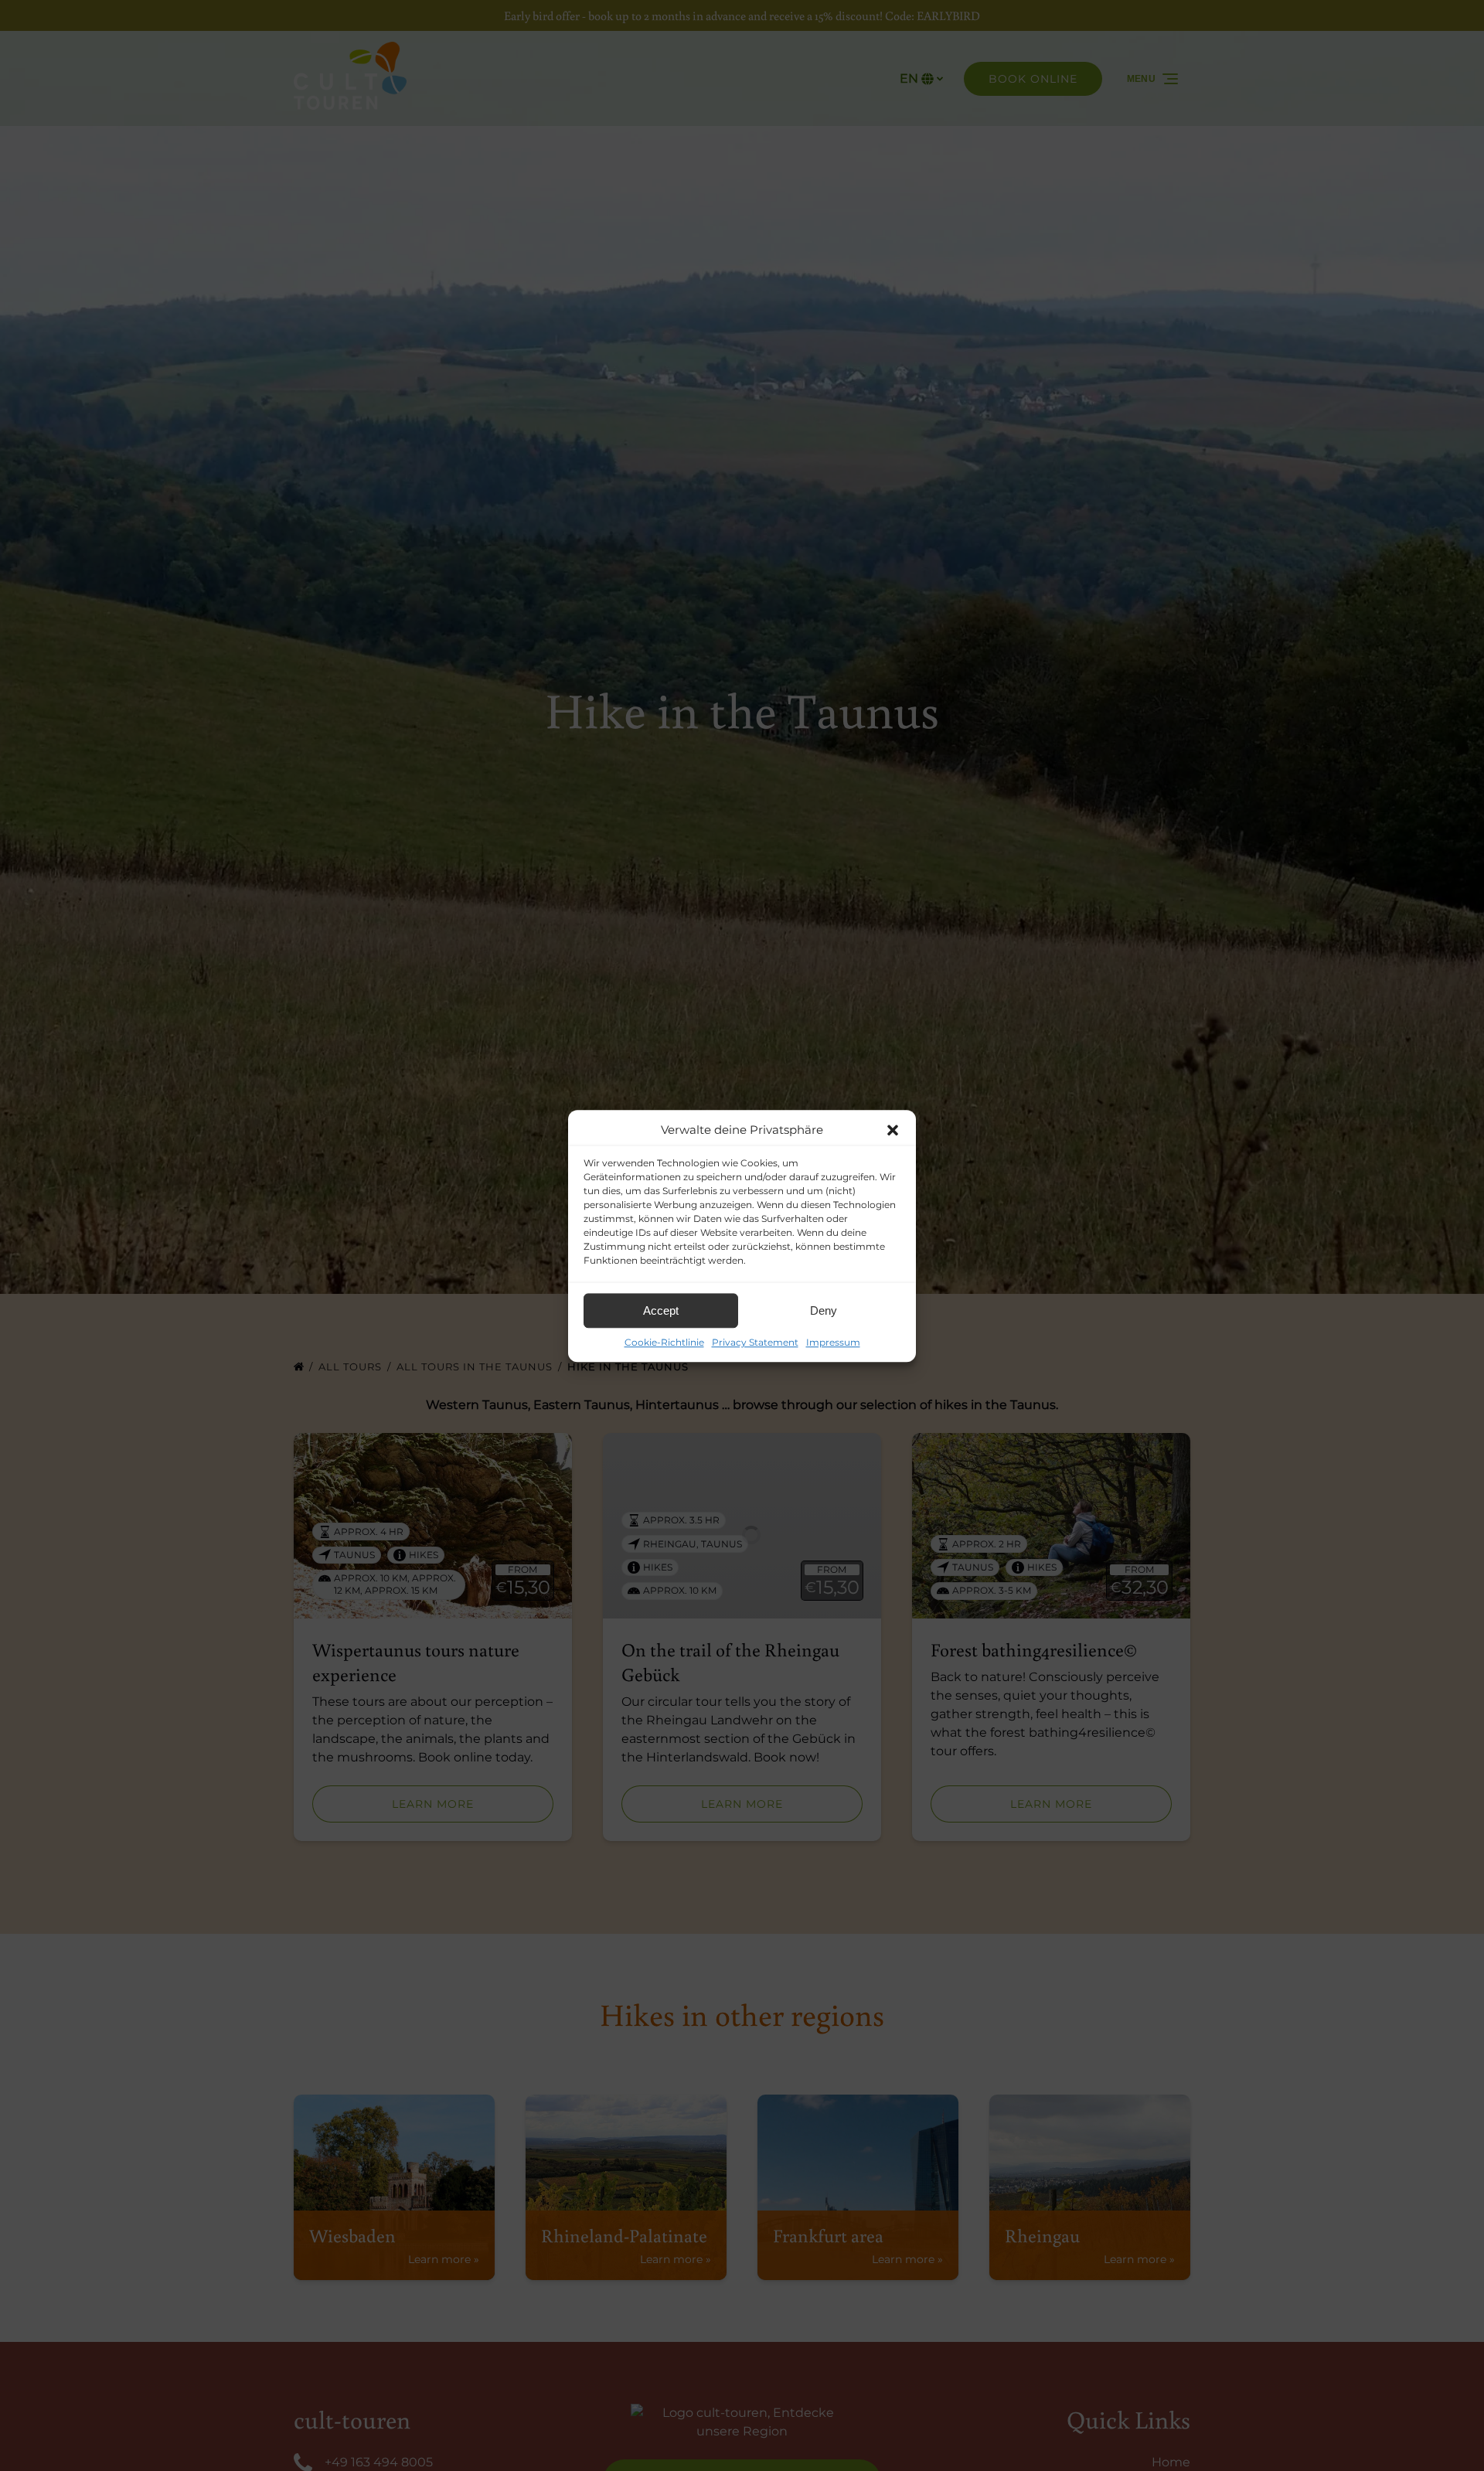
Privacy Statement (755, 1342)
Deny (824, 1310)
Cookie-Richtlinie (664, 1342)
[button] (893, 1130)
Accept (661, 1310)
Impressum (833, 1342)
